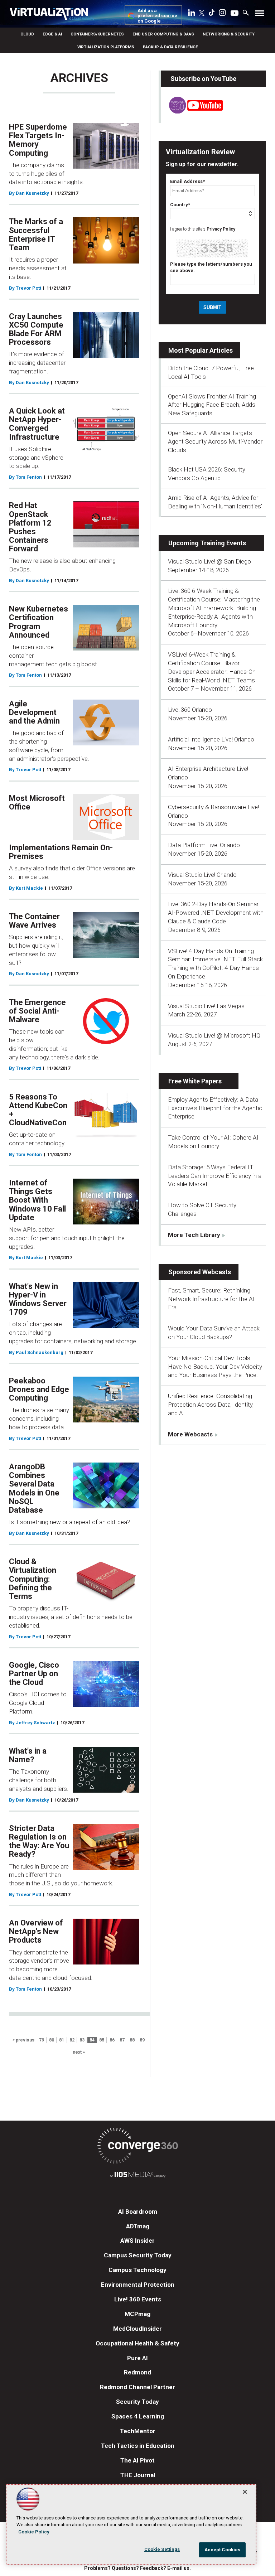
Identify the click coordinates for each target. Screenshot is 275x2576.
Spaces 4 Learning (138, 2416)
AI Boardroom (138, 2212)
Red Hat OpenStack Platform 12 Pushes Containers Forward (30, 527)
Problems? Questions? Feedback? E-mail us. (137, 2568)
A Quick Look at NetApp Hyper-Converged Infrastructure (37, 424)
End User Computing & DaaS (163, 34)
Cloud (27, 34)
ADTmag (138, 2226)
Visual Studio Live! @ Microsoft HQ (214, 1035)
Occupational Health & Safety (137, 2343)
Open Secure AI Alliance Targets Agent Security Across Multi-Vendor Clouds (215, 441)
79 (42, 2040)
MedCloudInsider (137, 2329)
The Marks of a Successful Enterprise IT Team (36, 235)
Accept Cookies (223, 2550)
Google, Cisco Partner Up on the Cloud (34, 1674)
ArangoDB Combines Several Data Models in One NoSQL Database (34, 1488)
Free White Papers (195, 1081)
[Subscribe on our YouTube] (192, 111)
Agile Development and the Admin (34, 712)
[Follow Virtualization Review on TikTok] (212, 14)
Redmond (137, 2372)
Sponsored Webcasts (200, 1272)
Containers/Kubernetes (97, 34)
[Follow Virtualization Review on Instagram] (222, 14)
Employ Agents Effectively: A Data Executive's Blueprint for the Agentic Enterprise (215, 1108)
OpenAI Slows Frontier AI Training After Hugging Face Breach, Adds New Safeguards (212, 405)
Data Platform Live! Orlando (204, 845)
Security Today (137, 2402)
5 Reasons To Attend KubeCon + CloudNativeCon (38, 1110)
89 (142, 2040)
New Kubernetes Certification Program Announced (38, 622)
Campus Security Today (138, 2255)
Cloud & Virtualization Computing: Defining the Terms (33, 1579)
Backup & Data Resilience (170, 47)
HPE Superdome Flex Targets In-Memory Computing (38, 140)
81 (62, 2040)
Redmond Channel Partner (137, 2387)
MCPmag (137, 2314)
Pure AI (137, 2358)
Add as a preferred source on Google (157, 16)
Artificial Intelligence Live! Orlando (211, 739)
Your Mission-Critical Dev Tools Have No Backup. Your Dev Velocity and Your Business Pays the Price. (215, 1367)
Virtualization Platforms (106, 47)
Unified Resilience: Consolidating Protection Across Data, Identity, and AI (211, 1405)
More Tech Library (194, 1235)
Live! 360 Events (138, 2299)
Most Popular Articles (201, 350)
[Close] (245, 2492)
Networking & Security (229, 34)
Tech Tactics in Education (138, 2446)
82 (72, 2040)
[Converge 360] (137, 2147)
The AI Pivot (137, 2460)
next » (79, 2052)
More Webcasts (190, 1434)
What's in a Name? (28, 1755)
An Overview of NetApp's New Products (36, 1931)
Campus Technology (137, 2270)
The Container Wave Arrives (34, 921)
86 (112, 2040)
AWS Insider (137, 2241)
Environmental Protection (138, 2285)
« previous (23, 2040)
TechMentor (138, 2431)
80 (52, 2040)
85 (102, 2040)
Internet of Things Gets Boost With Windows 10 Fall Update (37, 1200)
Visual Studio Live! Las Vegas (206, 1006)
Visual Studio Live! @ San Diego (209, 561)
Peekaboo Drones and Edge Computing (39, 1389)
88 (132, 2040)
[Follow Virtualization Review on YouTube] (235, 14)
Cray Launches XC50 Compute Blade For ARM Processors (36, 329)
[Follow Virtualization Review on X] (202, 14)
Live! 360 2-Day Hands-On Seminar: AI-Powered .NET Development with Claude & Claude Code (216, 913)
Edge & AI (52, 34)
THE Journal (138, 2475)
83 (82, 2040)
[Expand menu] (260, 15)
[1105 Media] (137, 2176)
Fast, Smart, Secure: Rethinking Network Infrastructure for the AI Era (211, 1299)
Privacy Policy (221, 229)
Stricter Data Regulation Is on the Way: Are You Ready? (39, 1841)
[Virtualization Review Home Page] (52, 15)
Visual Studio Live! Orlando (202, 875)
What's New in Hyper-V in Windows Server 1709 (38, 1299)
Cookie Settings (162, 2549)
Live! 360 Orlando (190, 710)
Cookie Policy (34, 2532)
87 (122, 2040)
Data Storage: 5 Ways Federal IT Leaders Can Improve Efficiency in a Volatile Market (215, 1176)
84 (92, 2040)
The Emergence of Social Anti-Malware (37, 1011)
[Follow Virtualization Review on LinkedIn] (192, 14)
